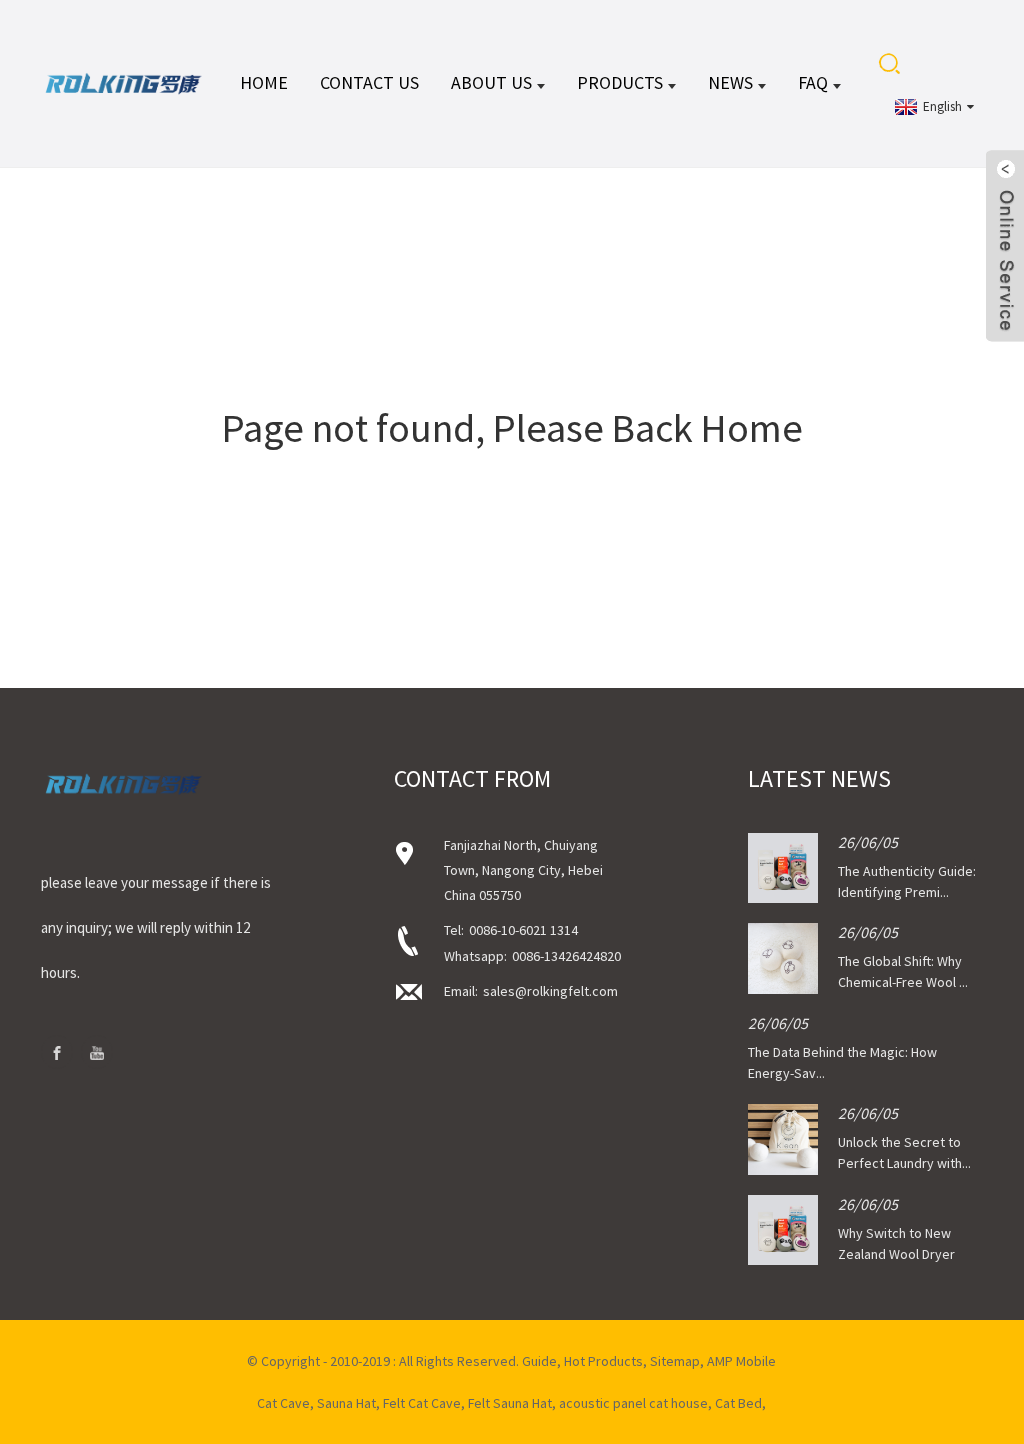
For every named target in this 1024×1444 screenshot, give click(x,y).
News (730, 82)
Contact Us (369, 82)
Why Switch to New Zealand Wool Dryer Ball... (896, 1254)
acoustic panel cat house (633, 1403)
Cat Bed (738, 1403)
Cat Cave (283, 1403)
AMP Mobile (741, 1361)
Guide (539, 1361)
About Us (491, 82)
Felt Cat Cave (422, 1403)
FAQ (813, 82)
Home (264, 82)
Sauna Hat (346, 1403)
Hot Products (603, 1361)
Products (620, 82)
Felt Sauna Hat (510, 1403)
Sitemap (675, 1361)
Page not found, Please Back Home (512, 428)
